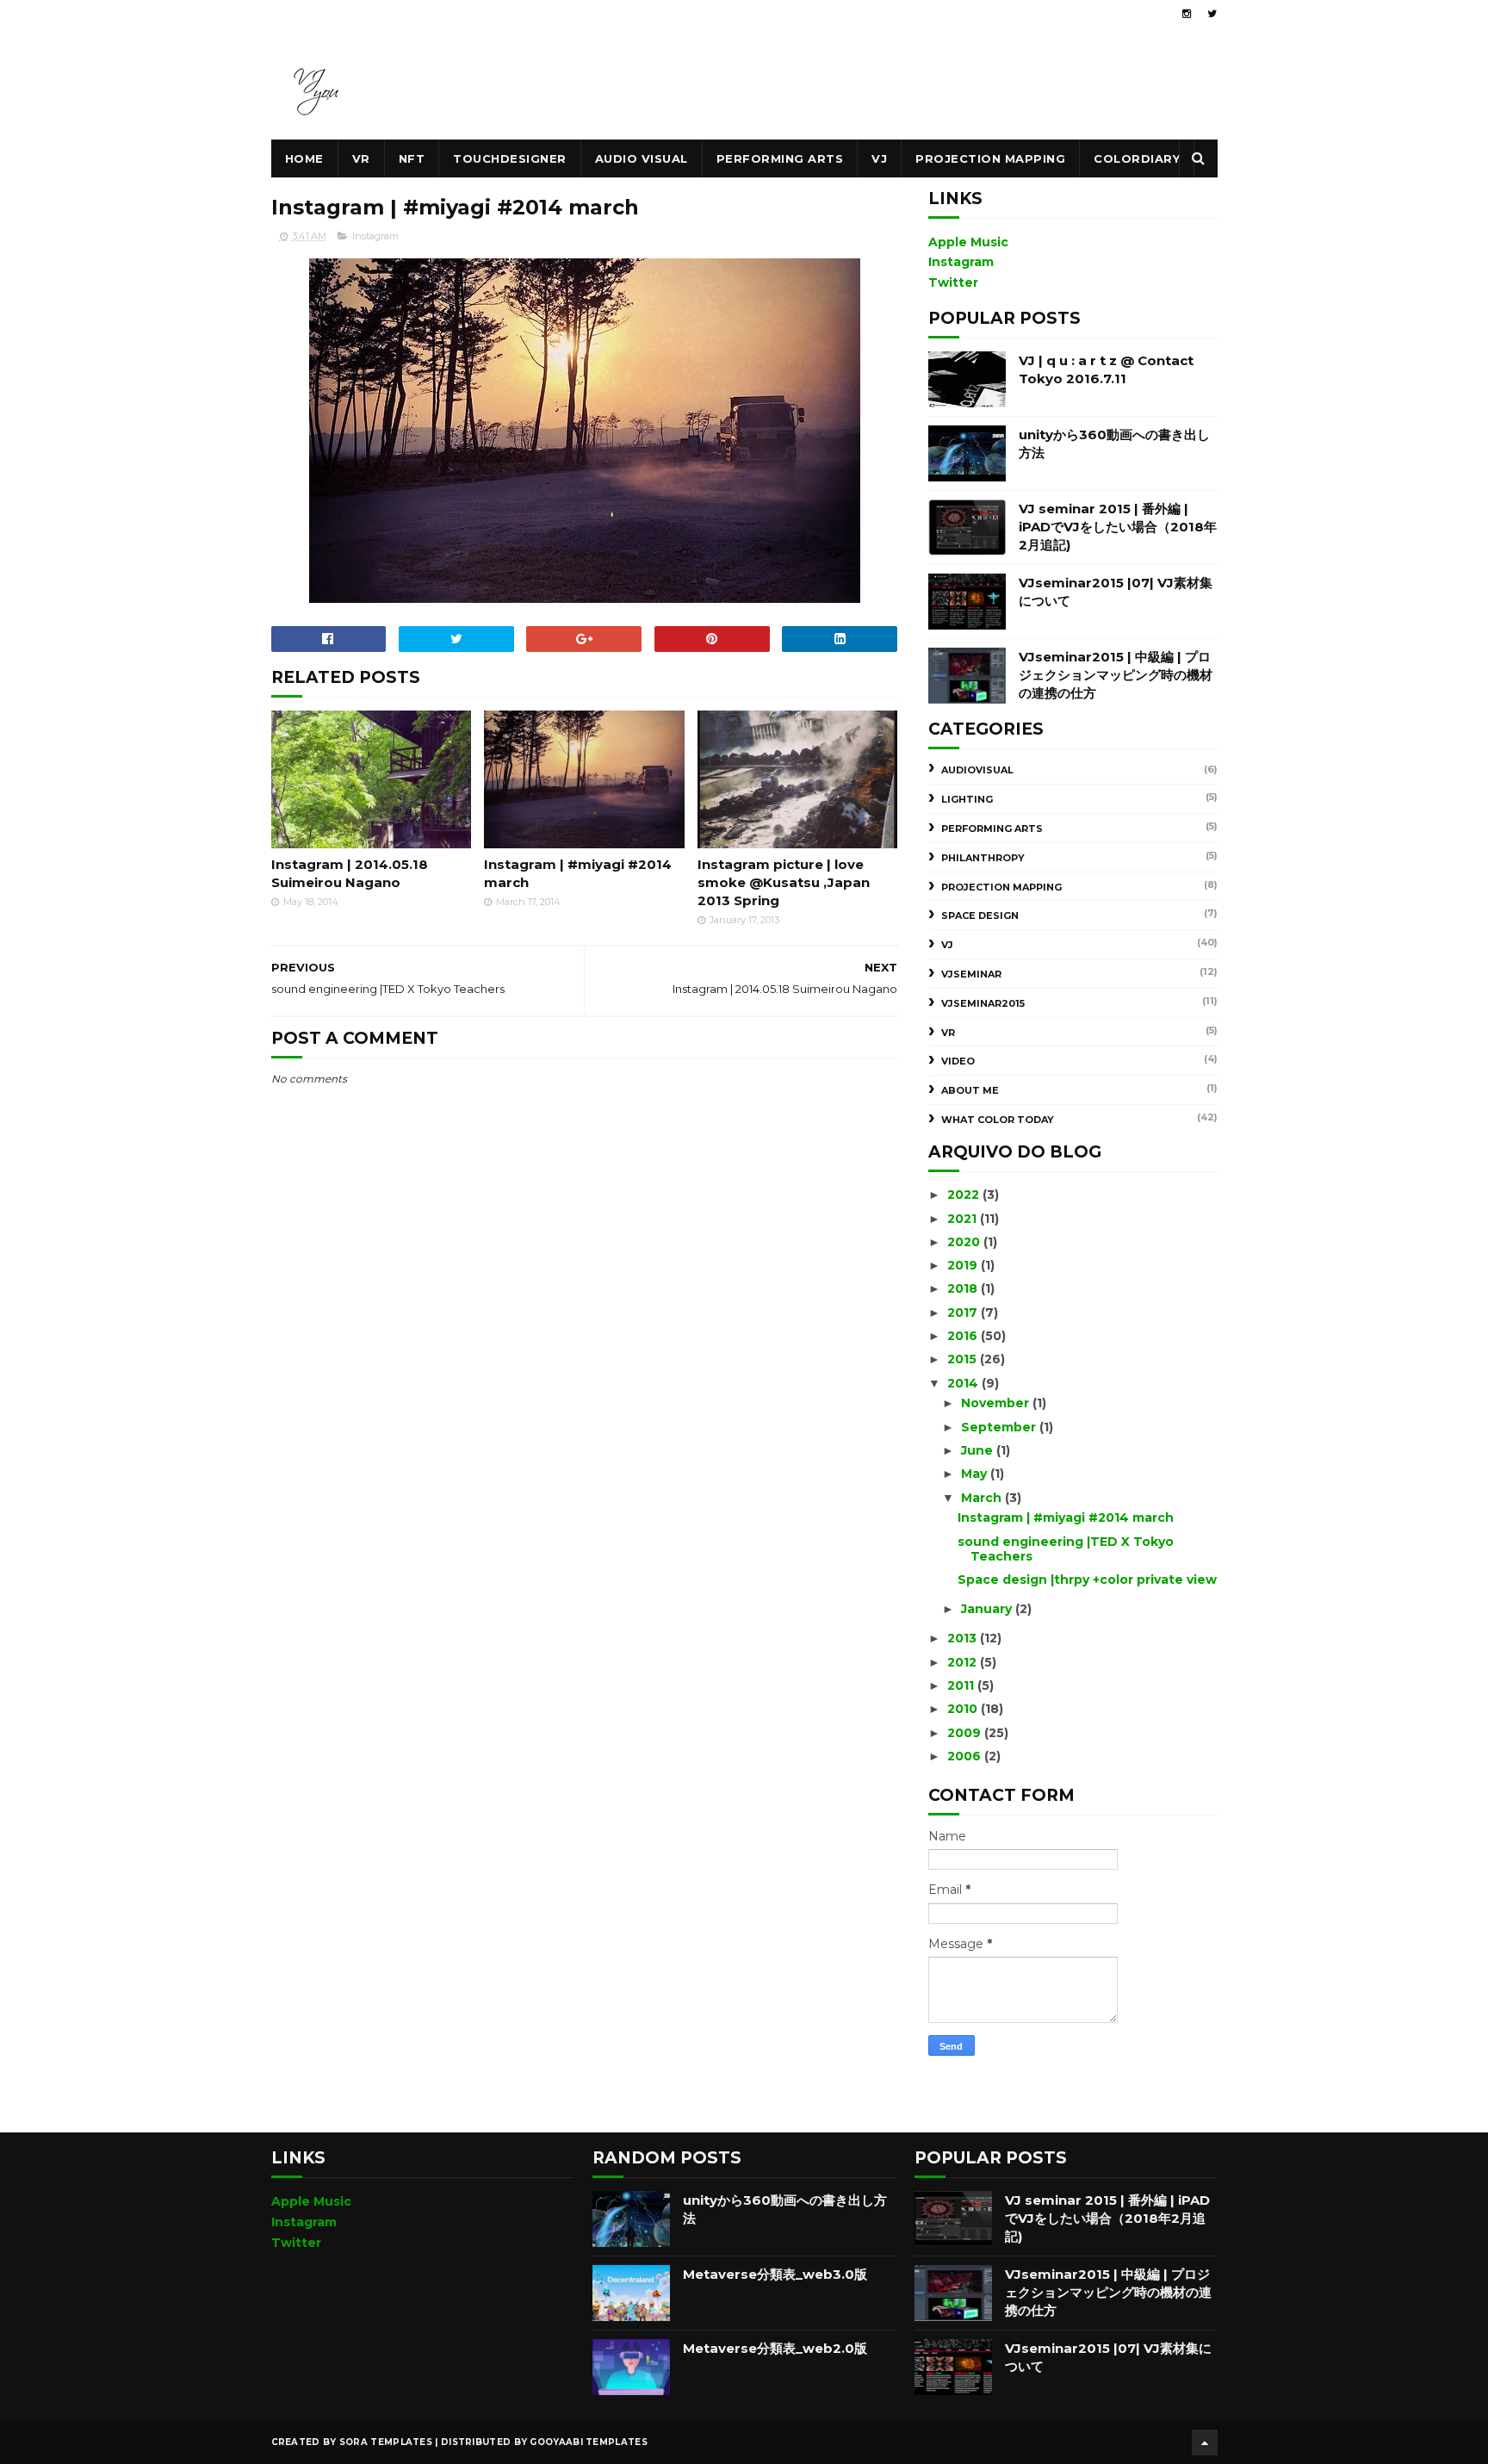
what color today (998, 1120)
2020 (965, 1242)
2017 (964, 1313)
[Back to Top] (1205, 2442)
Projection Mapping (990, 158)
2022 (965, 1195)
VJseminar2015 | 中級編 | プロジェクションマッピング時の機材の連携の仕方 (1116, 675)
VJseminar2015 (983, 1003)
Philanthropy (983, 858)
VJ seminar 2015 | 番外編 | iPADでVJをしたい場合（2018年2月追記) (1118, 527)
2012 (964, 1662)
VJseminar (971, 974)
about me (970, 1090)
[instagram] (1187, 14)
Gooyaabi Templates (588, 2442)
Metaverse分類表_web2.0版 (775, 2348)
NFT (412, 158)
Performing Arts (780, 158)
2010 (964, 1709)
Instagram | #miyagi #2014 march (578, 873)
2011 (962, 1685)
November (997, 1403)
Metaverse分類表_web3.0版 (775, 2274)
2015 (964, 1359)
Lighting (967, 799)
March (983, 1498)
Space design (980, 915)
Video (958, 1061)
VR (361, 158)
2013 (964, 1638)
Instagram (375, 236)
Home (304, 158)
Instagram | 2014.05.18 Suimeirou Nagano (350, 873)
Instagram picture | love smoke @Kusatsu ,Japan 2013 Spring (784, 882)
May (976, 1474)
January (988, 1609)
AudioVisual (977, 770)
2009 (966, 1733)
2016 (964, 1336)
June (979, 1450)
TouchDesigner (510, 158)
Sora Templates (386, 2442)
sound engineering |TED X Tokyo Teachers (1066, 1549)
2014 (964, 1383)
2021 (964, 1219)
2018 (964, 1288)
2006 (966, 1756)
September (1000, 1427)
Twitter (953, 282)
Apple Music (968, 242)
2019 (964, 1265)
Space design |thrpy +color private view (1087, 1580)
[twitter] (1212, 14)
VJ (879, 158)
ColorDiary (1137, 158)
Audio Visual (642, 158)
